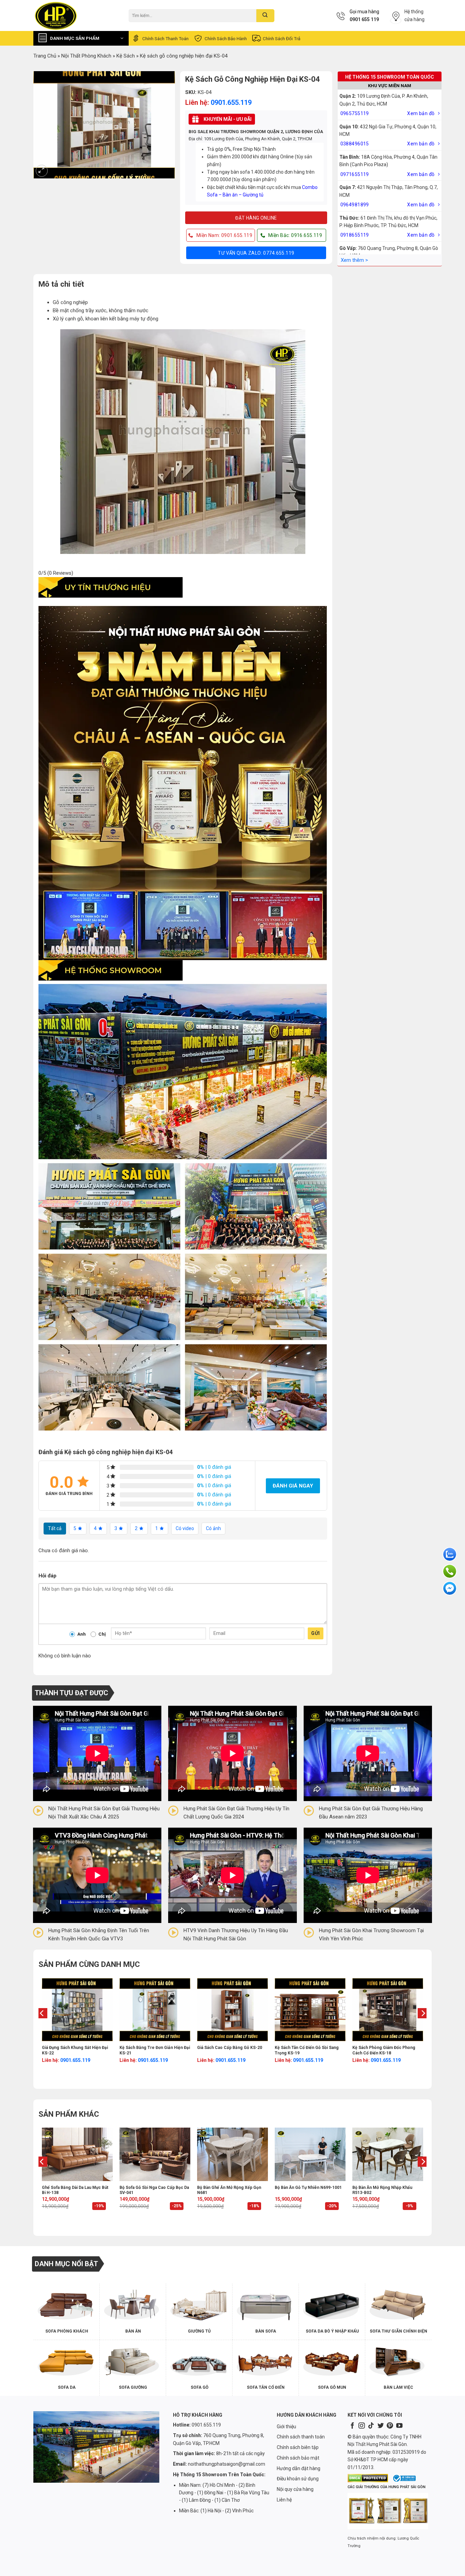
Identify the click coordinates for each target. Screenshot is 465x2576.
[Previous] (42, 2027)
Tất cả (55, 1528)
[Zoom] (42, 171)
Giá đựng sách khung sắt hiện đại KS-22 (75, 2050)
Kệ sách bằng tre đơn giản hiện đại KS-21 (155, 2050)
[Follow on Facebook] (352, 2426)
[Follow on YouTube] (399, 2426)
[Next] (423, 2027)
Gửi (315, 1633)
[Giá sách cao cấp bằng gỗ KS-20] (233, 2010)
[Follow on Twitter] (381, 2426)
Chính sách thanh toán (165, 38)
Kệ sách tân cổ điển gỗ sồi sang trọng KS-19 (307, 2050)
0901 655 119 (364, 19)
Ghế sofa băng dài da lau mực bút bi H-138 (75, 2190)
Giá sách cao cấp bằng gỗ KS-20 (230, 2048)
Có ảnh (213, 1528)
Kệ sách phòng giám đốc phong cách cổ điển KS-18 (384, 2050)
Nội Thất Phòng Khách (86, 56)
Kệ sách (126, 56)
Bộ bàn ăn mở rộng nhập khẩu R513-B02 (382, 2190)
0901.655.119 (231, 102)
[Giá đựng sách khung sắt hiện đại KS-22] (77, 2010)
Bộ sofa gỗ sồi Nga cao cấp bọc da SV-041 (154, 2190)
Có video (185, 1528)
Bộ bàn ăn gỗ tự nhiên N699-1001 (308, 2188)
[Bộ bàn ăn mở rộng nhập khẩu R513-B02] (388, 2154)
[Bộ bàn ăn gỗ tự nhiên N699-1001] (310, 2154)
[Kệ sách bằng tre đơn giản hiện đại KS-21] (155, 2010)
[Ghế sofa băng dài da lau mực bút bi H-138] (77, 2154)
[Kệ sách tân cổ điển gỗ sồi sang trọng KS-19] (310, 2010)
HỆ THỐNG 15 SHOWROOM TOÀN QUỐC (390, 77)
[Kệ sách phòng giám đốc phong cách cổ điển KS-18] (388, 2010)
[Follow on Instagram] (362, 2426)
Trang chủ (45, 56)
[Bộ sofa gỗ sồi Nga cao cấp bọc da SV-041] (155, 2154)
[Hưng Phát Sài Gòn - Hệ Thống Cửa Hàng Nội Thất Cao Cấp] (76, 15)
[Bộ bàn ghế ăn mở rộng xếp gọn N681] (233, 2154)
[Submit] (265, 16)
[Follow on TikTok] (371, 2426)
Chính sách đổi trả (282, 38)
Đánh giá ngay (293, 1486)
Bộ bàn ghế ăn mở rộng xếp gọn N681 (229, 2190)
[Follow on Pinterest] (390, 2426)
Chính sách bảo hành (226, 38)
